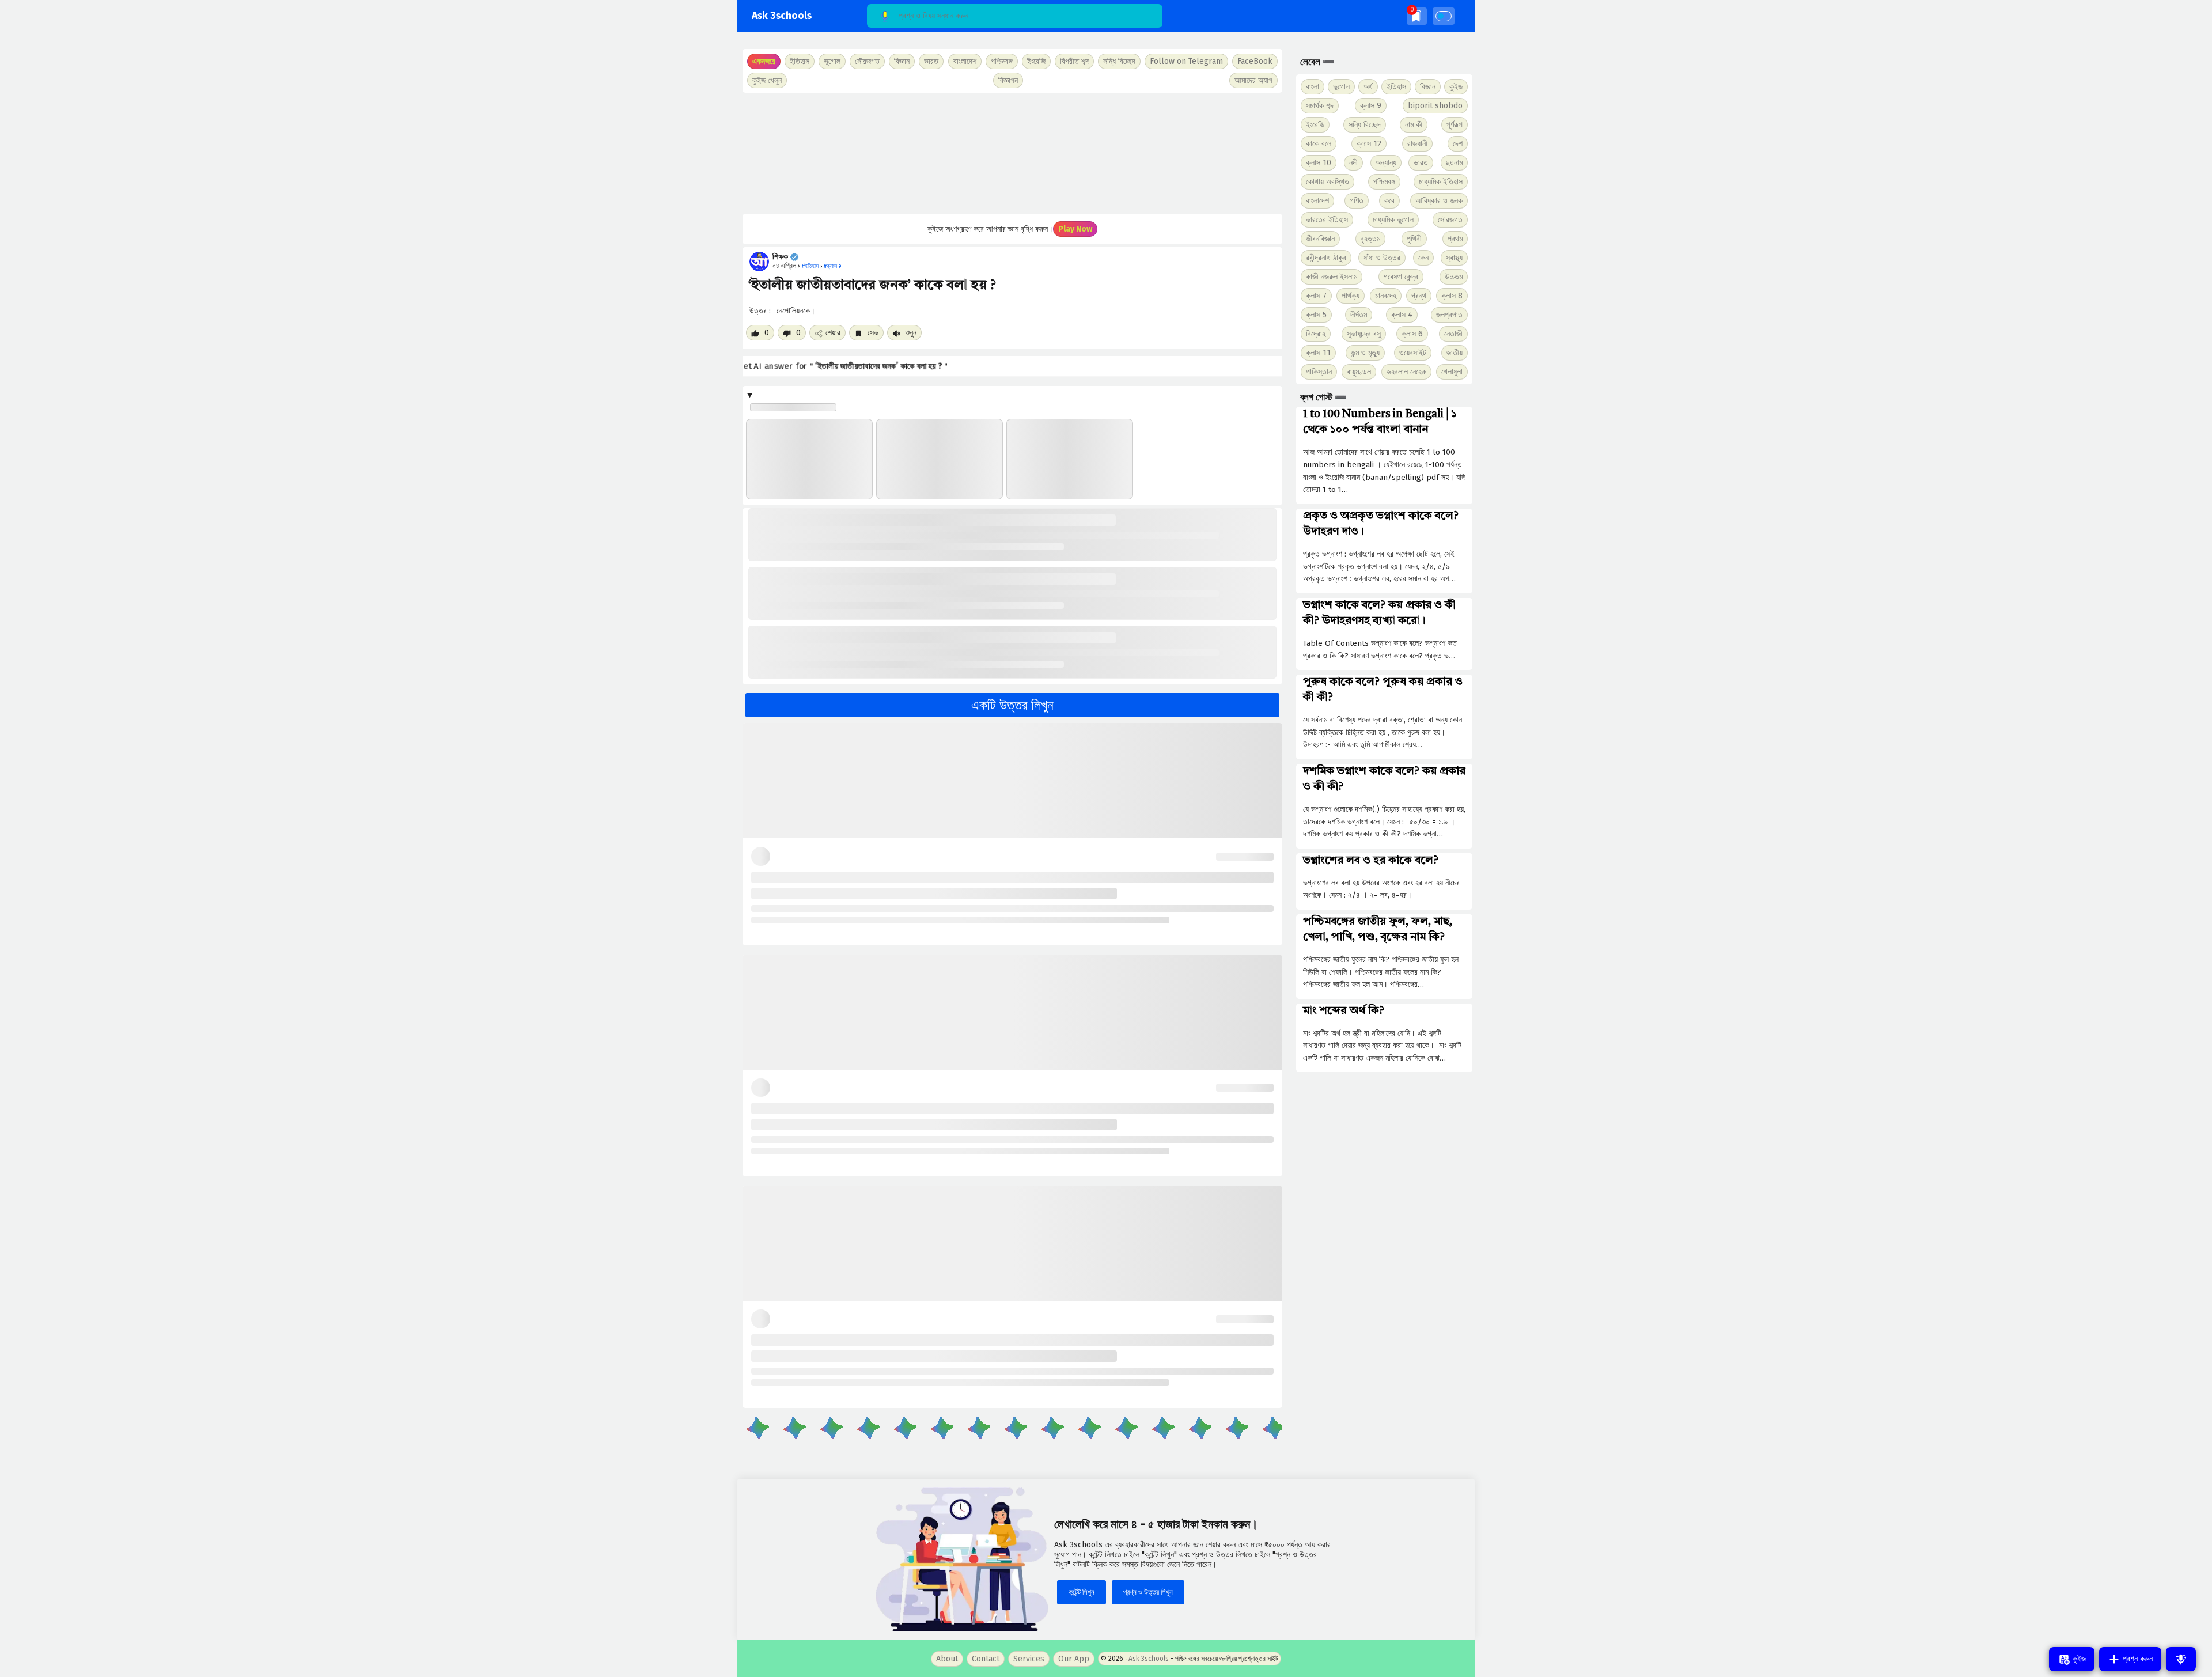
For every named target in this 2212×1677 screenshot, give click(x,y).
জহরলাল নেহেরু (1406, 372)
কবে (1389, 201)
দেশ (1458, 144)
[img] (1417, 16)
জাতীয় (1455, 353)
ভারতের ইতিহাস (1327, 220)
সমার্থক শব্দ (1320, 106)
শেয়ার (833, 333)
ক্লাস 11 (1318, 353)
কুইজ (1456, 87)
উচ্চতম (1454, 277)
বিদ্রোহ (1316, 334)
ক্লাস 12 (1369, 144)
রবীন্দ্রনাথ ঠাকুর (1326, 258)
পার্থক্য (1351, 296)
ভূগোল (1341, 87)
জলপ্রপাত (1449, 315)
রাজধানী (1417, 144)
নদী (1353, 163)
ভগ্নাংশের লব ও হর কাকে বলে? (1371, 861)
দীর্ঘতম (1359, 315)
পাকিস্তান (1319, 372)
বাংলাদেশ (1317, 201)
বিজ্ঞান (1428, 87)
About (947, 1659)
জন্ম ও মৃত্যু (1365, 353)
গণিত (1357, 201)
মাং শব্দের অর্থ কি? (1344, 1011)
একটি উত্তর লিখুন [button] (1012, 705)
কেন (1423, 258)
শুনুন (910, 333)
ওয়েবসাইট (1413, 353)
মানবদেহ (1386, 296)
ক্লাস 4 (1402, 315)
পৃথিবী (1414, 239)
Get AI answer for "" (845, 366)
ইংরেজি (1036, 61)
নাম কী (1414, 125)
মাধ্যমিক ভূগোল (1393, 220)
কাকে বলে (1319, 144)
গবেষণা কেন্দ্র (1401, 277)
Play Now (1075, 229)
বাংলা (1313, 87)
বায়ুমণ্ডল (1359, 372)
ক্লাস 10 (1319, 163)
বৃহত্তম (1370, 239)
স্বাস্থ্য (1454, 258)
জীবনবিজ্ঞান (1320, 239)
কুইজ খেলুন (767, 80)
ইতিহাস (1396, 87)
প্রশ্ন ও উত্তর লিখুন (1148, 1592)
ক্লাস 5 (1316, 315)
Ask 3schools (782, 16)
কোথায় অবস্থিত (1327, 182)
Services (1029, 1659)
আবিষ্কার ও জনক (1439, 201)
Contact (986, 1659)
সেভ (872, 333)
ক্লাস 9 (1371, 106)
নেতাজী (1453, 334)
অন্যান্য (1386, 163)
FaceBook (1255, 61)
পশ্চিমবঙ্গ (1002, 61)
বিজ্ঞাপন (1008, 80)
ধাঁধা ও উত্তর (1382, 258)
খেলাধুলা (1452, 372)
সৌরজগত (1450, 220)
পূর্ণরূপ (1455, 125)
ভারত (1421, 163)
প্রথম (1455, 239)
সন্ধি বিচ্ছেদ (1119, 61)
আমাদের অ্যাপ (1253, 80)
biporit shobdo (1435, 106)
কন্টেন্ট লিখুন (1082, 1592)
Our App (1074, 1659)
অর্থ (1368, 87)
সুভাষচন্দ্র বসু (1364, 334)
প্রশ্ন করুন (2137, 1659)
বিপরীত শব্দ (1074, 61)
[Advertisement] (1012, 153)
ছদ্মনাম (1454, 163)
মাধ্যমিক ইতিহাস (1441, 182)
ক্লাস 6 (1412, 334)
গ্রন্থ (1419, 296)
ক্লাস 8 (1452, 296)
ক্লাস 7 (1316, 296)
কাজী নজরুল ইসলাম (1332, 277)
